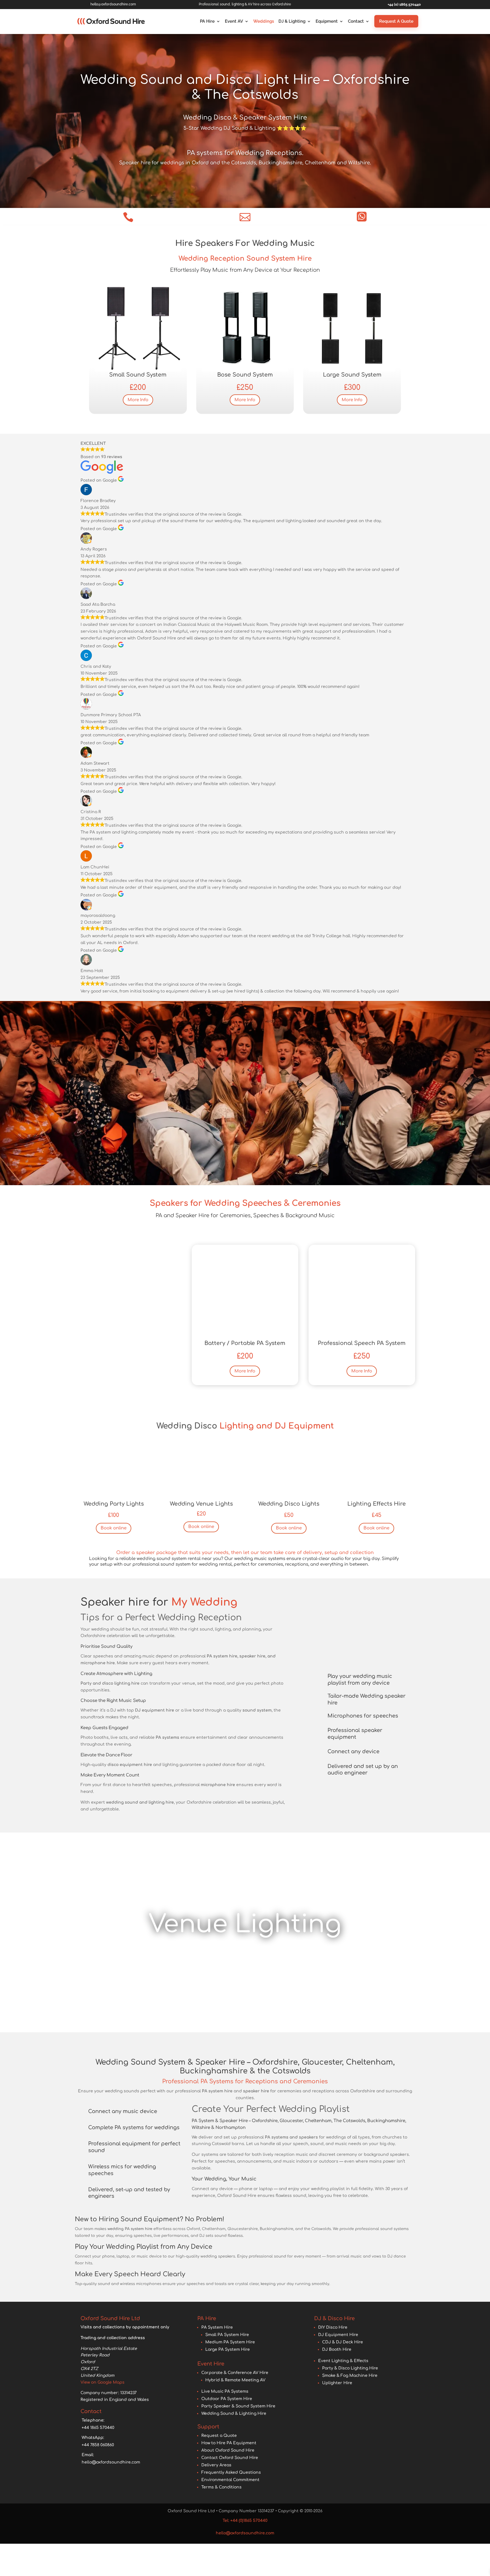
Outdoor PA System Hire (227, 2399)
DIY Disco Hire (333, 2327)
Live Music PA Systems (225, 2391)
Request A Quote (396, 21)
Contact (356, 21)
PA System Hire (217, 2327)
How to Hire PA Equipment (229, 2443)
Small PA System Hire (227, 2335)
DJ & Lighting (292, 21)
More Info (138, 400)
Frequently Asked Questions (231, 2472)
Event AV (234, 21)
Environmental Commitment (230, 2480)
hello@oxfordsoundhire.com (111, 2459)
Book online (114, 1528)
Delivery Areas (216, 2465)
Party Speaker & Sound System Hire (238, 2406)
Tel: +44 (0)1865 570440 (245, 2521)
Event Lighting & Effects (343, 2361)
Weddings (264, 21)
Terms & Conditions (221, 2487)
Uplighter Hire (337, 2383)
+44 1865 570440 (98, 2424)
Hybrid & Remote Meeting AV (235, 2380)
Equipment (327, 21)
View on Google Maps (103, 2382)
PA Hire (207, 21)
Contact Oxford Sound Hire (230, 2458)
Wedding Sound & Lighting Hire (234, 2414)
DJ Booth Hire (337, 2349)
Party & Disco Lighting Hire (350, 2368)
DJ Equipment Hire (338, 2335)
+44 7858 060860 (98, 2441)
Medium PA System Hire (230, 2342)
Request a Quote (219, 2436)
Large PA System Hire (228, 2349)
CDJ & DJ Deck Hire (343, 2342)
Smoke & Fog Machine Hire (350, 2376)
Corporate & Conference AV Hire (235, 2373)
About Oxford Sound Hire (228, 2450)
